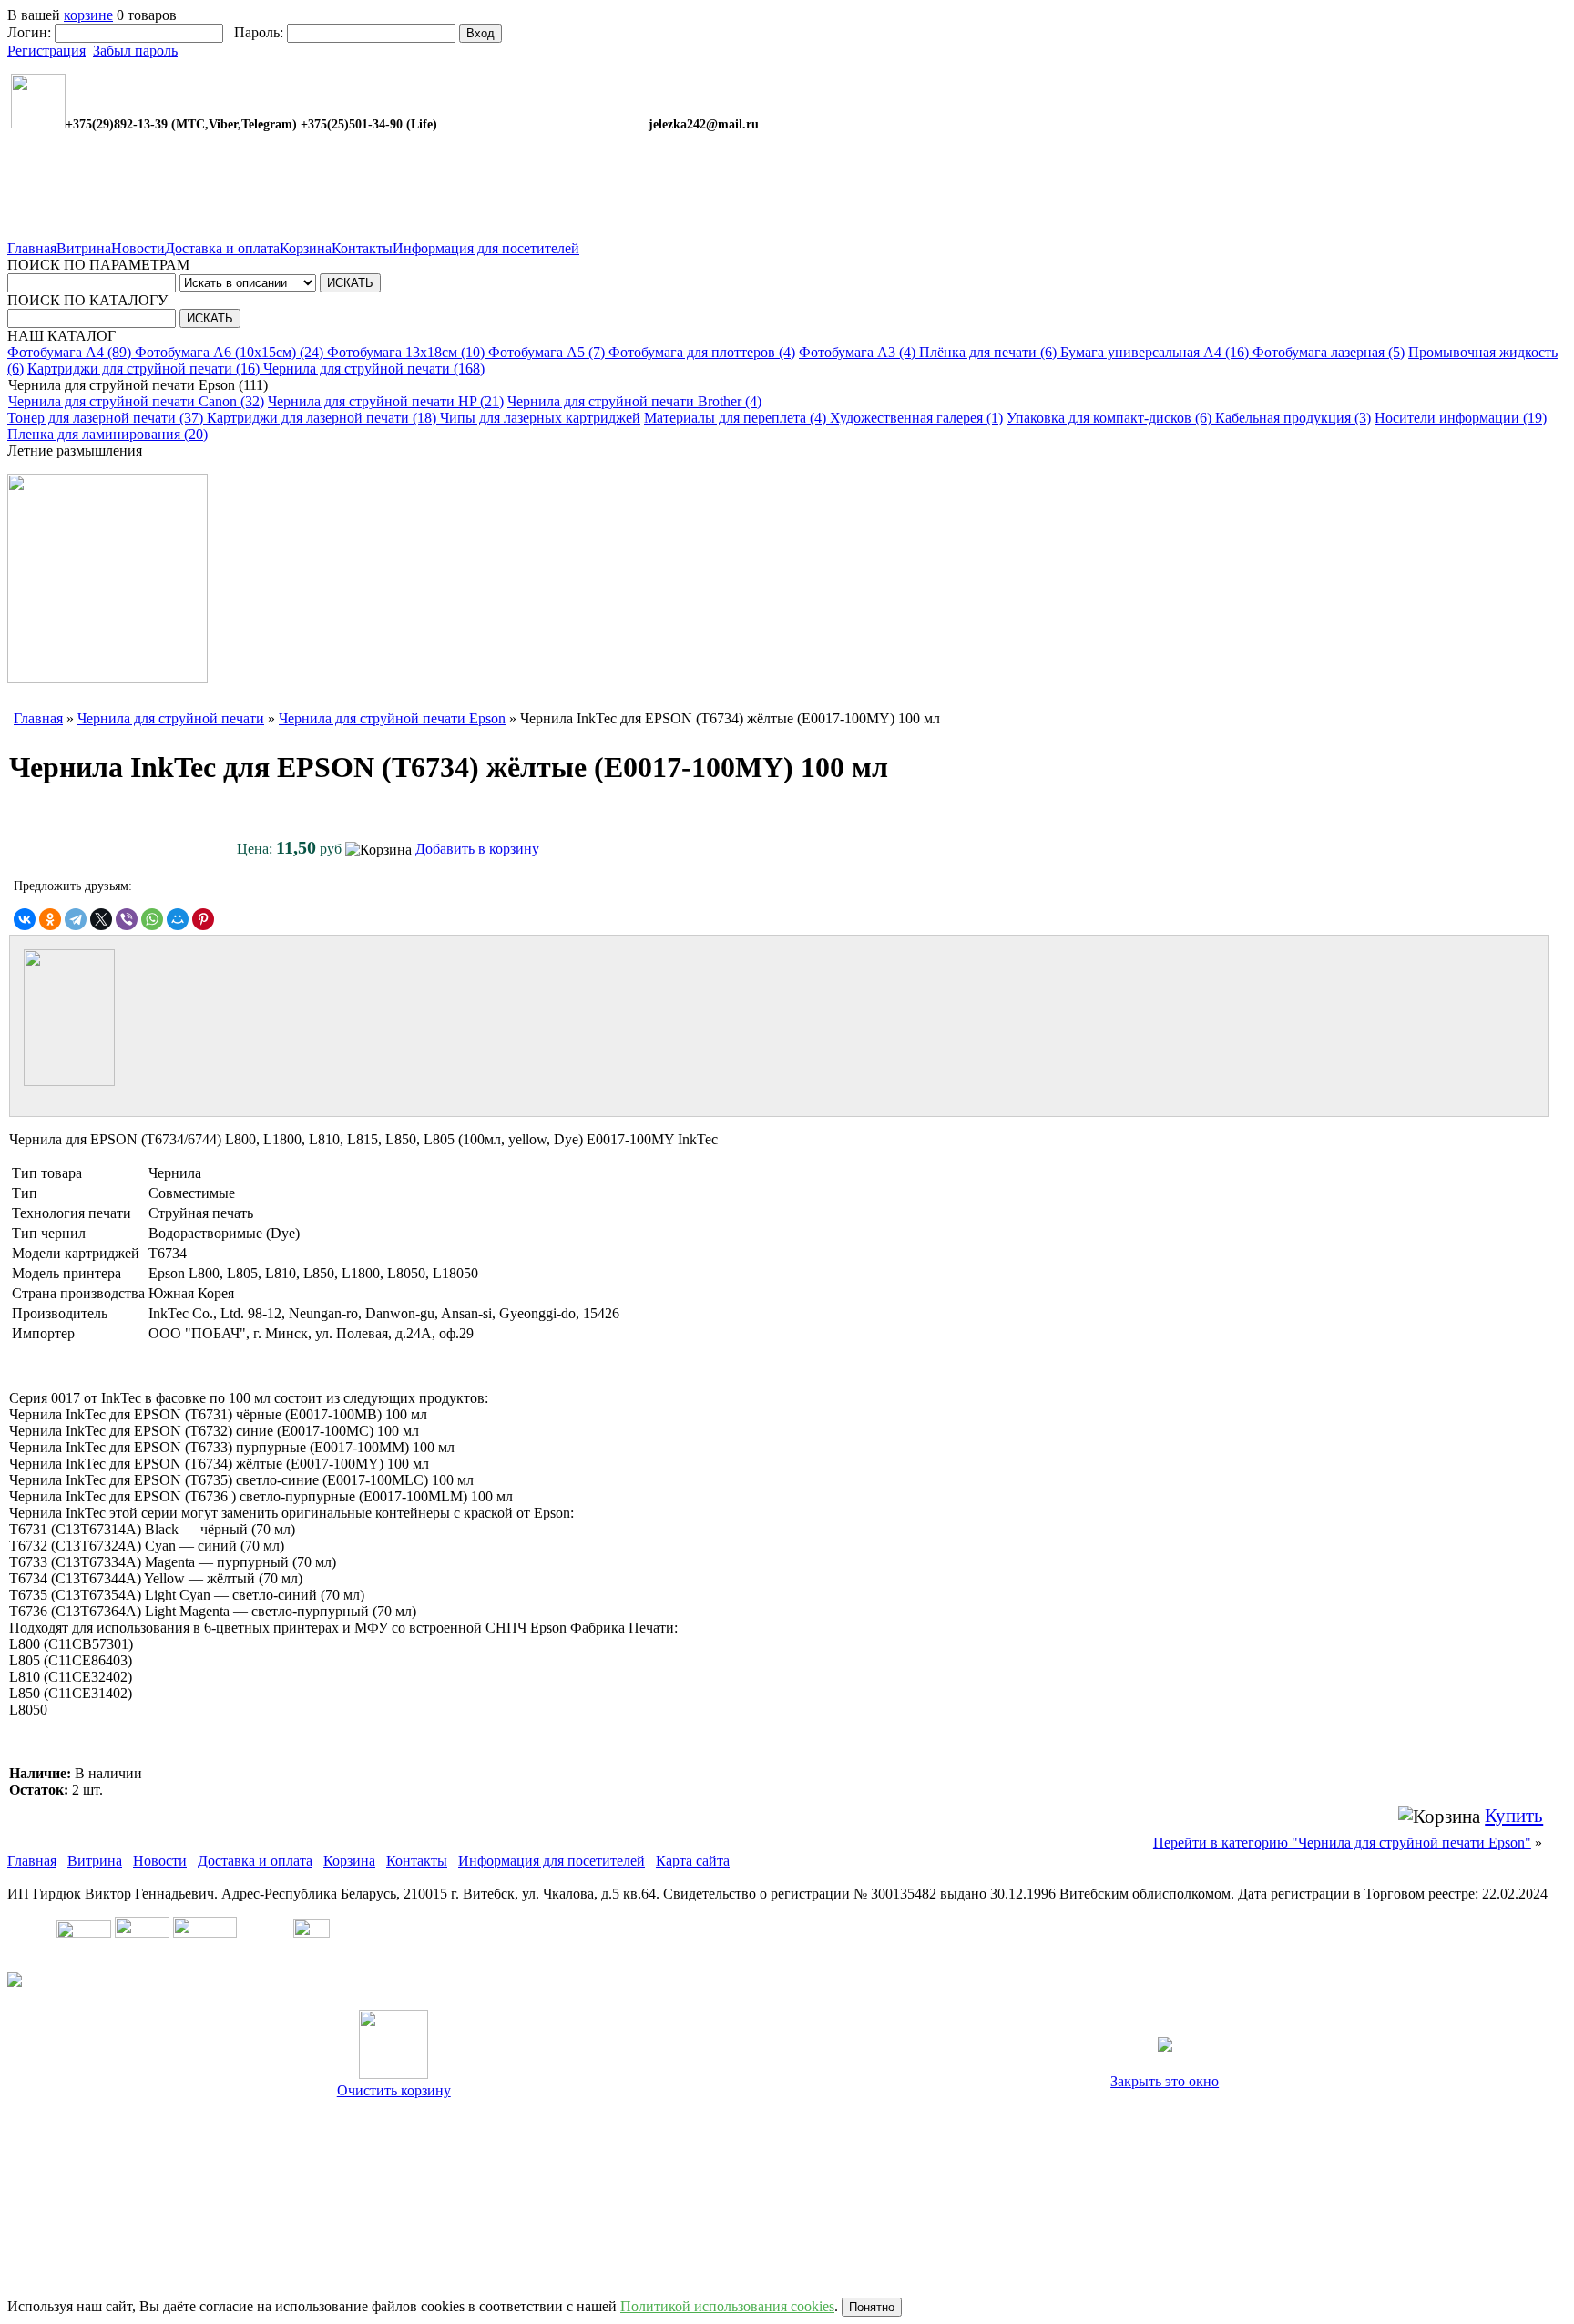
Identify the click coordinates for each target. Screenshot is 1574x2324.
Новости (138, 248)
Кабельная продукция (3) (1293, 418)
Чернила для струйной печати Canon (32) (136, 401)
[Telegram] (76, 919)
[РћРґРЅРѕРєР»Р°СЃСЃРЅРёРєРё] (50, 919)
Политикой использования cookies (727, 2306)
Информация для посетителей (486, 248)
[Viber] (127, 919)
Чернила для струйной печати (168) (374, 369)
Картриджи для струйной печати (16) (145, 369)
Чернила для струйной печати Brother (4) (634, 401)
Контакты (362, 248)
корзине (88, 15)
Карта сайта (693, 1861)
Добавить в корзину (477, 849)
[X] (101, 919)
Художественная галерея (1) (916, 418)
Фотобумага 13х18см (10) (408, 352)
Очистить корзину (394, 2090)
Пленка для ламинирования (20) (107, 434)
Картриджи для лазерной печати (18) (323, 418)
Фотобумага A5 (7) (548, 352)
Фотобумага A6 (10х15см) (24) (231, 352)
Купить (1514, 1816)
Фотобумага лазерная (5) (1329, 352)
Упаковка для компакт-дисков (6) (1111, 418)
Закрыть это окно (1165, 2081)
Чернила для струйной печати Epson (392, 718)
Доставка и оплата (222, 248)
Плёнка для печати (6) (990, 352)
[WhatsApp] (152, 919)
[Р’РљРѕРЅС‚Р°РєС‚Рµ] (25, 919)
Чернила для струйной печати (171, 718)
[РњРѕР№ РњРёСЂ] (178, 919)
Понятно (872, 2307)
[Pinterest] (203, 919)
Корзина (306, 248)
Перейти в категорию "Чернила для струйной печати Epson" (1342, 1843)
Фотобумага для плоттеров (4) (702, 352)
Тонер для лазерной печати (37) (107, 418)
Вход (480, 33)
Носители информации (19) (1461, 418)
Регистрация (46, 51)
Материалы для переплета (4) (737, 418)
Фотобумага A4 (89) (71, 352)
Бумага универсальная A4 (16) (1156, 352)
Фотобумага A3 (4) (859, 352)
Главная (32, 248)
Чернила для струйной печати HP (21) (386, 401)
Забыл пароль (135, 51)
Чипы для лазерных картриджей (540, 418)
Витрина (84, 248)
